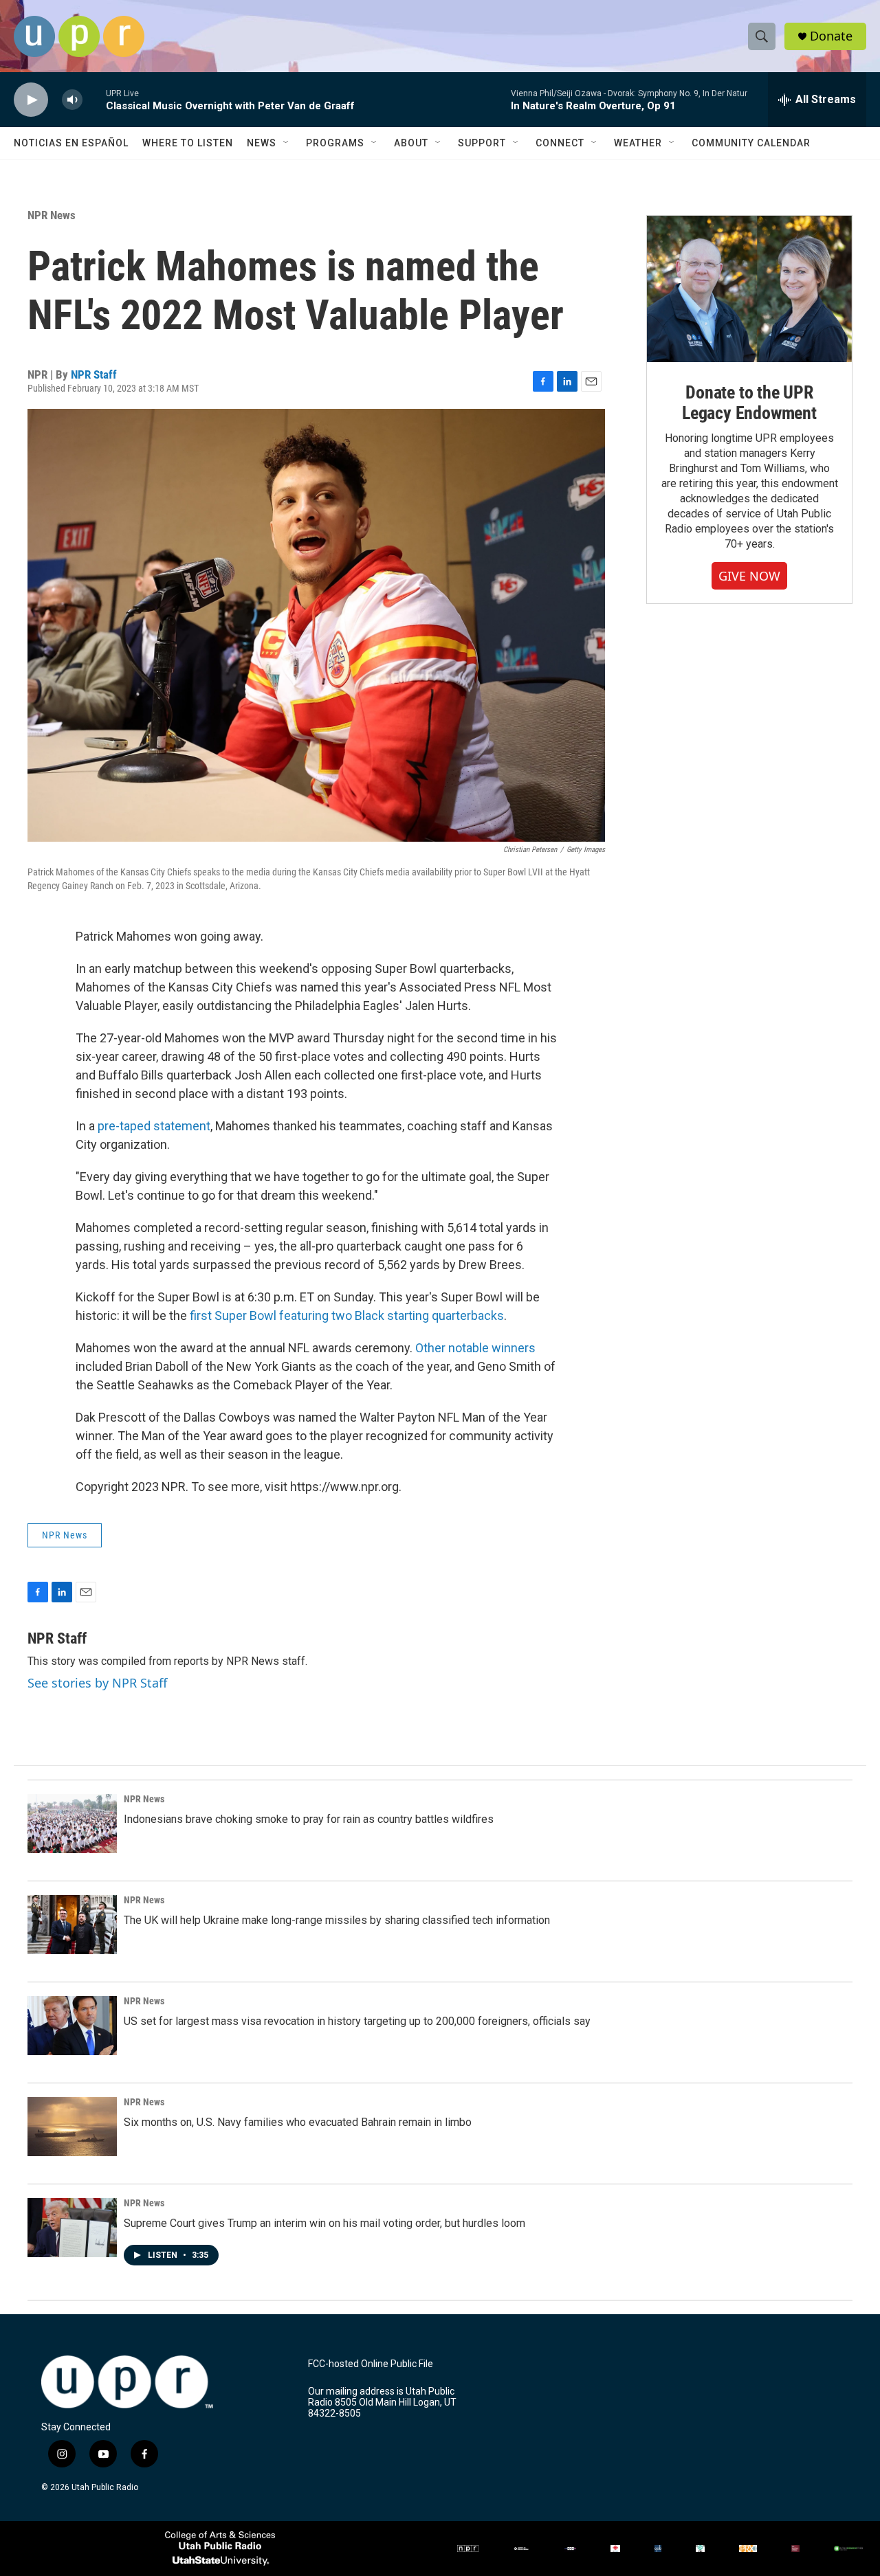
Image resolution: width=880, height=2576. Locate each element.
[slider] (94, 99)
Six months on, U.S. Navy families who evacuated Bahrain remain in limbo (298, 2122)
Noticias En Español (71, 143)
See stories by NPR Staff (97, 1683)
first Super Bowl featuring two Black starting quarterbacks (347, 1315)
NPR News (52, 215)
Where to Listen (188, 143)
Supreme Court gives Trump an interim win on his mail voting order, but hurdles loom (324, 2223)
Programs (335, 143)
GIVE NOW (749, 576)
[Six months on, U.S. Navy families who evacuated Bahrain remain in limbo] (72, 2127)
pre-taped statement (154, 1126)
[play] (31, 100)
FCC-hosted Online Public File (371, 2364)
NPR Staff (94, 374)
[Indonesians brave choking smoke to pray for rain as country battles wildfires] (72, 1824)
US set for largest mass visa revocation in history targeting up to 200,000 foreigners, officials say (357, 2021)
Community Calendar (751, 143)
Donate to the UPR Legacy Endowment (749, 403)
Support (482, 143)
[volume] (72, 100)
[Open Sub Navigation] (287, 143)
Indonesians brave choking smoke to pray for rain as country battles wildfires (309, 1819)
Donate (831, 36)
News (262, 143)
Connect (560, 143)
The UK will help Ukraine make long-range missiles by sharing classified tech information (337, 1920)
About (411, 143)
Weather (638, 143)
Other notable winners (475, 1348)
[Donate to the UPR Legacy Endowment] (749, 289)
